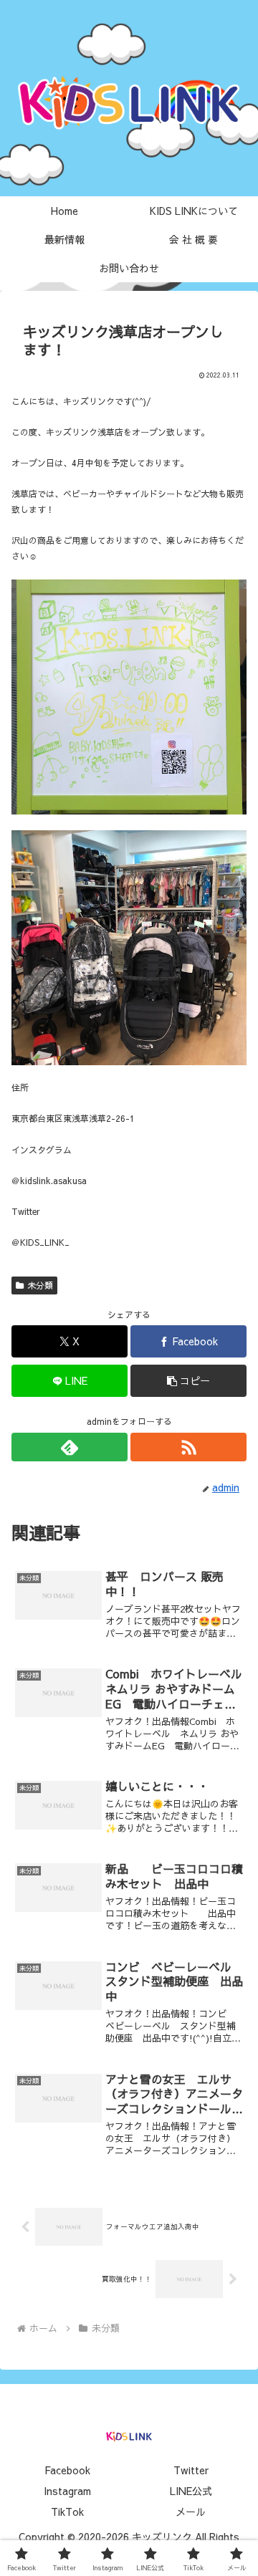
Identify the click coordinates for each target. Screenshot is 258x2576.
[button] (188, 1381)
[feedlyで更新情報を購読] (70, 1447)
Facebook (67, 2470)
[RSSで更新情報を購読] (188, 1447)
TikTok (67, 2512)
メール (191, 2512)
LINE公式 (191, 2491)
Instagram (67, 2491)
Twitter (191, 2470)
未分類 (40, 1285)
